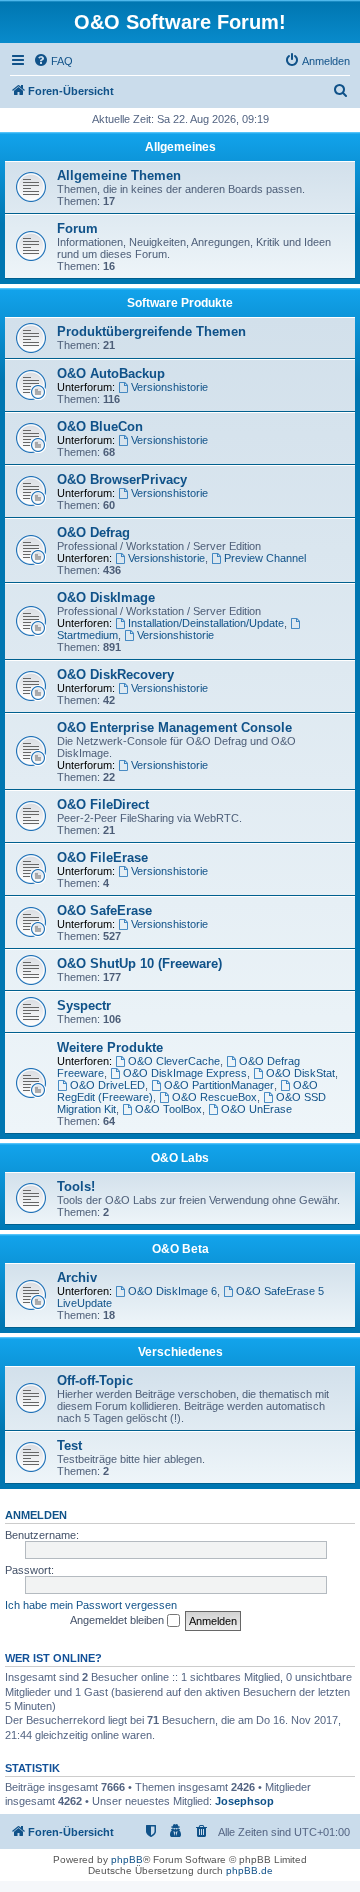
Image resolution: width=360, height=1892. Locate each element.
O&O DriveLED (107, 1085)
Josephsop (244, 1801)
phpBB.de (249, 1870)
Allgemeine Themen (119, 175)
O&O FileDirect (103, 804)
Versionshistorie (169, 387)
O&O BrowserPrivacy (122, 479)
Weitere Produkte (110, 1047)
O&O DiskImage (106, 597)
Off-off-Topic (95, 1380)
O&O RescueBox (214, 1097)
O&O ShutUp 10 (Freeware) (139, 963)
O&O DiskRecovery (115, 674)
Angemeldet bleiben (118, 1620)
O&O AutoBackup (111, 373)
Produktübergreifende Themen (151, 331)
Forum (77, 228)
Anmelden (36, 1515)
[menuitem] (53, 61)
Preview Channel (265, 558)
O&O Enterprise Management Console (174, 727)
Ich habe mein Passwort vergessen (91, 1605)
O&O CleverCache (174, 1061)
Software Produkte (180, 303)
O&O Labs (180, 1158)
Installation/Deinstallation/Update (206, 623)
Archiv (77, 1277)
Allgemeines (180, 147)
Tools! (76, 1186)
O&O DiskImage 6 (172, 1291)
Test (69, 1445)
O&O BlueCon (100, 426)
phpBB (127, 1859)
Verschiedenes (180, 1352)
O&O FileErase (102, 857)
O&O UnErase (256, 1109)
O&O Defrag (93, 532)
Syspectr (84, 1005)
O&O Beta (180, 1249)
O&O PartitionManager (219, 1085)
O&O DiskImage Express (185, 1073)
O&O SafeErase (104, 910)
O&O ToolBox (168, 1109)
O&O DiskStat (300, 1073)
